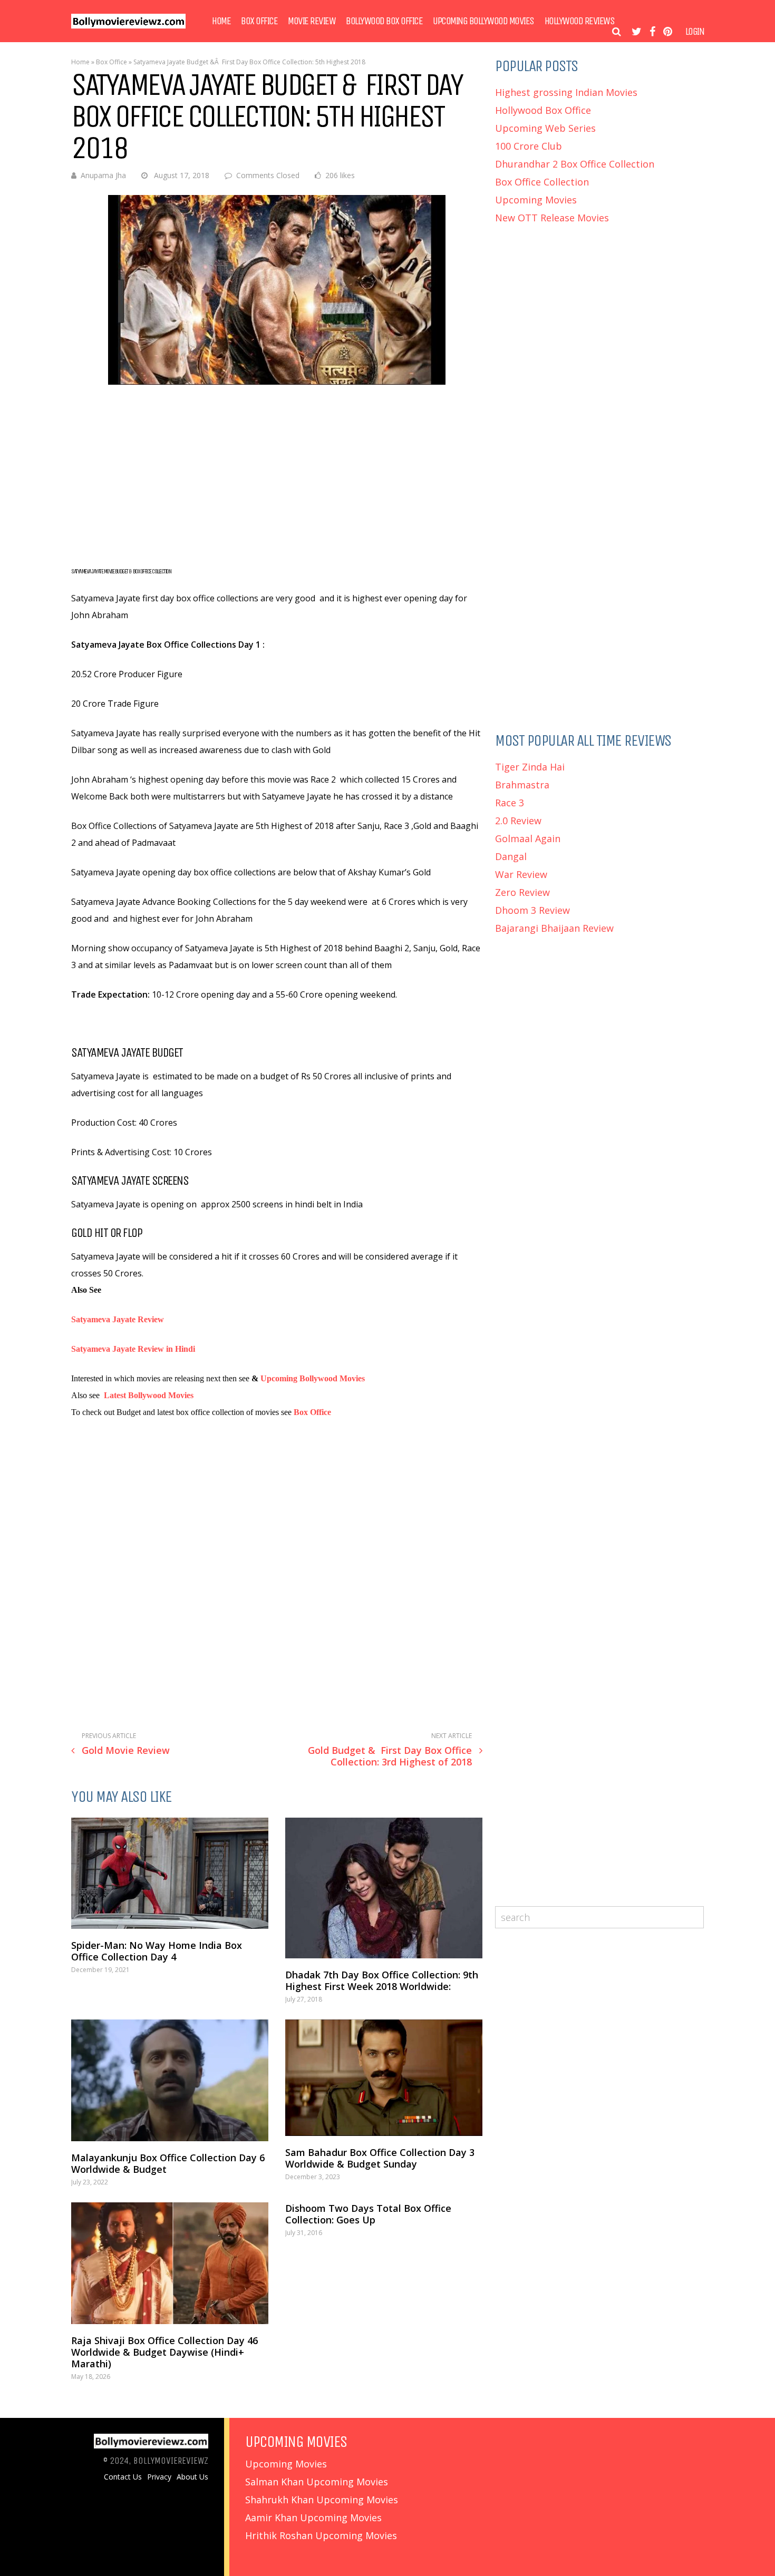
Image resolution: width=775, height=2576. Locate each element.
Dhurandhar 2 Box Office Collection (575, 164)
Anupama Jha (103, 175)
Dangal (511, 856)
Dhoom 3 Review (532, 910)
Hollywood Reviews (580, 21)
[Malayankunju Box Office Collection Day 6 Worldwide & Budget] (170, 2080)
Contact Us (123, 2477)
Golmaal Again (528, 838)
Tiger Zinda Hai (530, 767)
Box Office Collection (542, 182)
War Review (521, 874)
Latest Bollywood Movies (149, 1395)
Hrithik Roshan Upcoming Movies (321, 2535)
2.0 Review (518, 821)
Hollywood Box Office (543, 110)
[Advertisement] (277, 474)
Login (695, 32)
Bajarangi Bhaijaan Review (554, 928)
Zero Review (522, 892)
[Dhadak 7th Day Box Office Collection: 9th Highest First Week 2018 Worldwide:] (384, 1888)
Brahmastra (522, 785)
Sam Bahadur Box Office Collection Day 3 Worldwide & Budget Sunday (380, 2158)
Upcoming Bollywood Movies (483, 21)
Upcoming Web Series (545, 128)
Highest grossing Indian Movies (566, 92)
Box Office (259, 21)
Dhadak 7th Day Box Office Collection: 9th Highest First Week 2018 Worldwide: (382, 1980)
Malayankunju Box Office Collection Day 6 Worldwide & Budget (168, 2163)
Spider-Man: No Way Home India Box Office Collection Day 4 (157, 1951)
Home (221, 21)
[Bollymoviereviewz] (128, 26)
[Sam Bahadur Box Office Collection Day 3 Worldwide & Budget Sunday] (384, 2078)
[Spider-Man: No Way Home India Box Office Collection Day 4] (170, 1873)
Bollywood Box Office (384, 21)
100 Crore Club (529, 146)
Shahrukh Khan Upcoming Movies (322, 2500)
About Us (192, 2477)
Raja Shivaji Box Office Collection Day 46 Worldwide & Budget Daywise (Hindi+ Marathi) (164, 2352)
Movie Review (312, 21)
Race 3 (510, 803)
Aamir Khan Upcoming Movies (313, 2518)
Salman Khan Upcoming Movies (317, 2482)
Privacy (159, 2477)
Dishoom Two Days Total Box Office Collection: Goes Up (368, 2214)
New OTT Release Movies (552, 218)
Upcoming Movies (536, 200)
